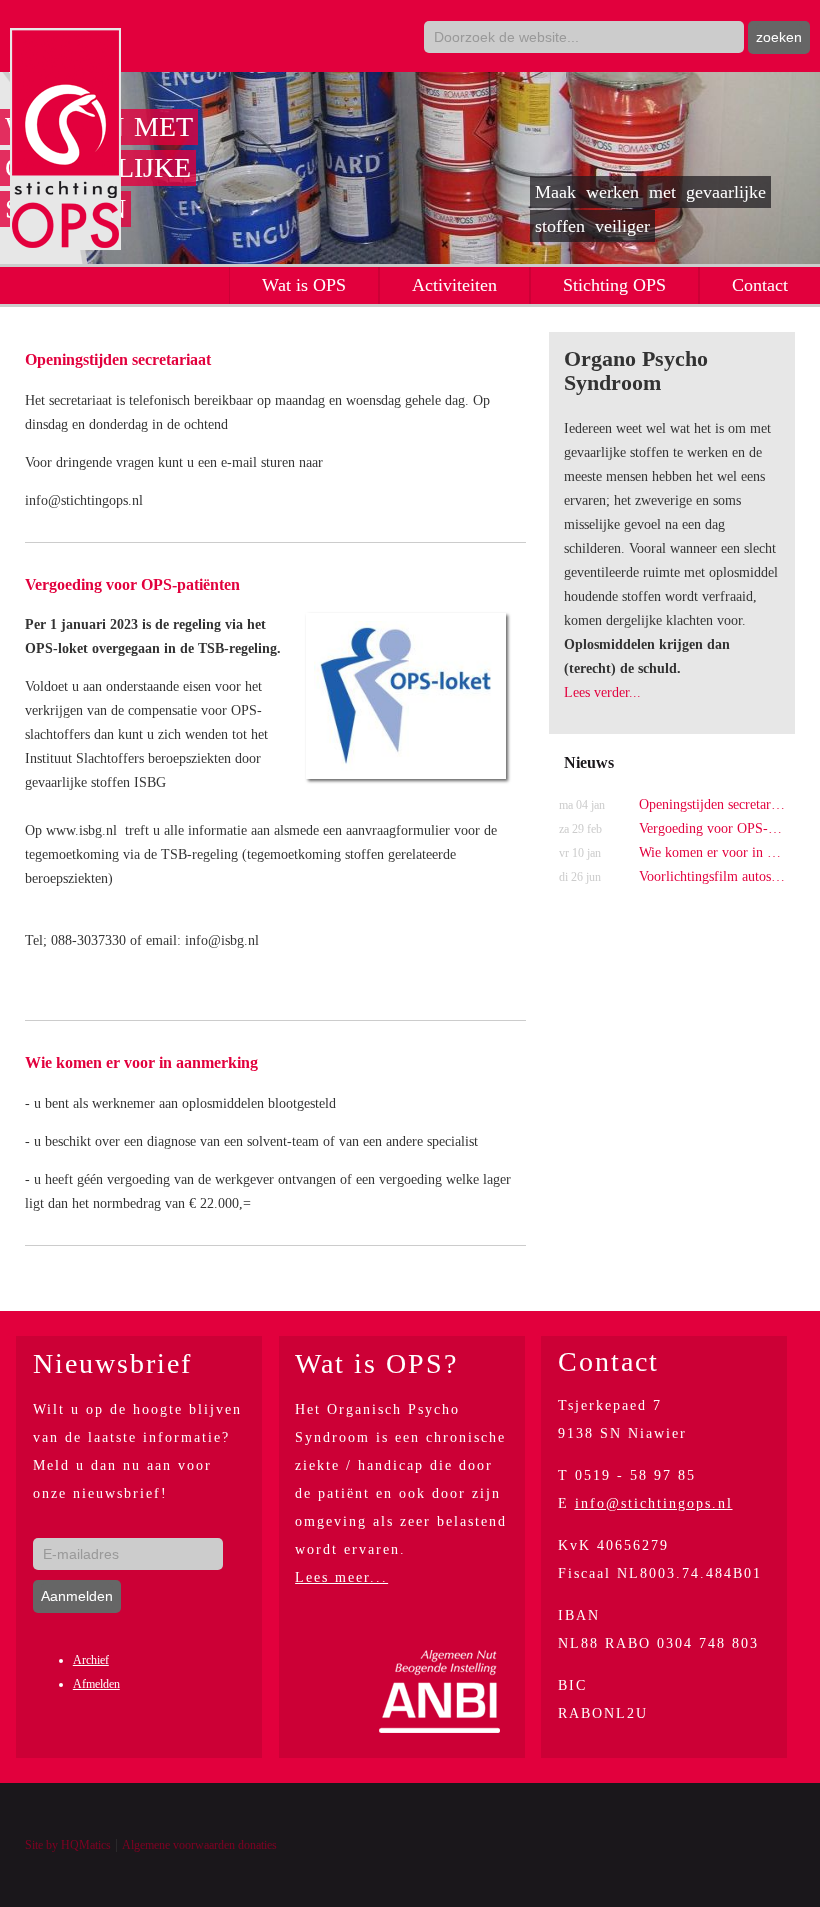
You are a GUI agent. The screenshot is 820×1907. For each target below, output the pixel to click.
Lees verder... (602, 692)
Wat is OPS (304, 285)
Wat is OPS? (376, 1363)
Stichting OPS (614, 285)
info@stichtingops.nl (654, 1503)
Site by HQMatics (68, 1845)
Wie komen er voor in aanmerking (141, 1062)
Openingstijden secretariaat (118, 359)
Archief (91, 1660)
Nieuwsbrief (112, 1363)
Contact (760, 285)
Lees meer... (341, 1577)
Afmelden (96, 1684)
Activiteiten (454, 285)
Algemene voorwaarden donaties (199, 1845)
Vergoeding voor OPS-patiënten (132, 584)
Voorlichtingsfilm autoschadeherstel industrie (672, 876)
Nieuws (589, 762)
